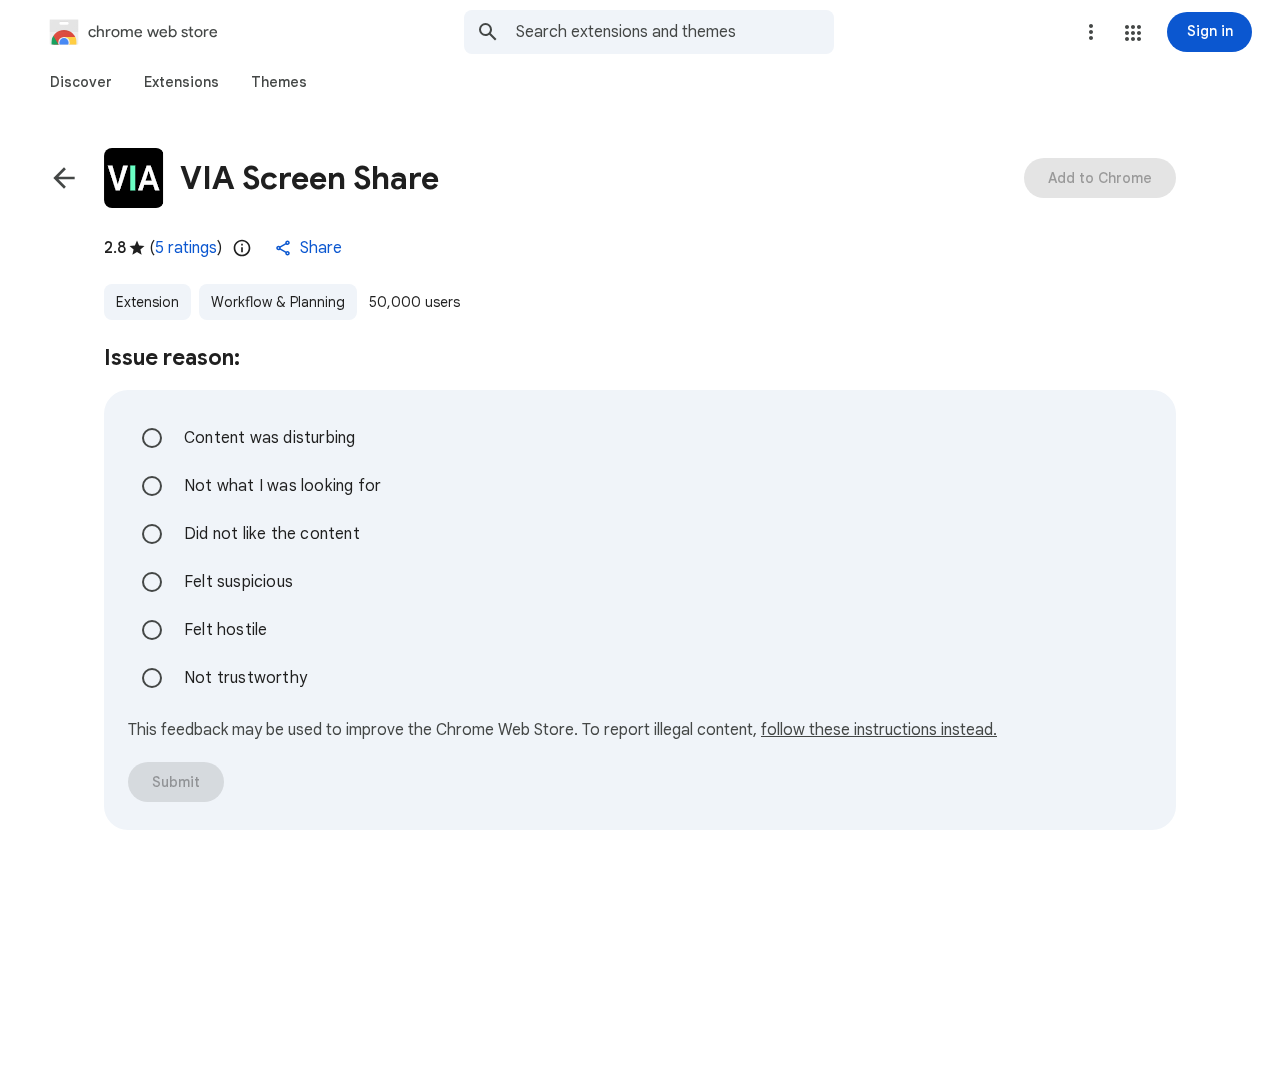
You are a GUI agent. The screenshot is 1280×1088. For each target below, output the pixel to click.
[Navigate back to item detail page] (64, 178)
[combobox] (675, 32)
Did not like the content (272, 534)
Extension (147, 302)
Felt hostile (225, 630)
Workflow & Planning (278, 302)
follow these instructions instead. (879, 730)
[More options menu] (1091, 32)
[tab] (81, 82)
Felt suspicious (238, 582)
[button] (1133, 33)
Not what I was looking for (282, 486)
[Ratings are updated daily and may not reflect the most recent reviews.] (242, 248)
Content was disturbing (269, 438)
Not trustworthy (245, 678)
